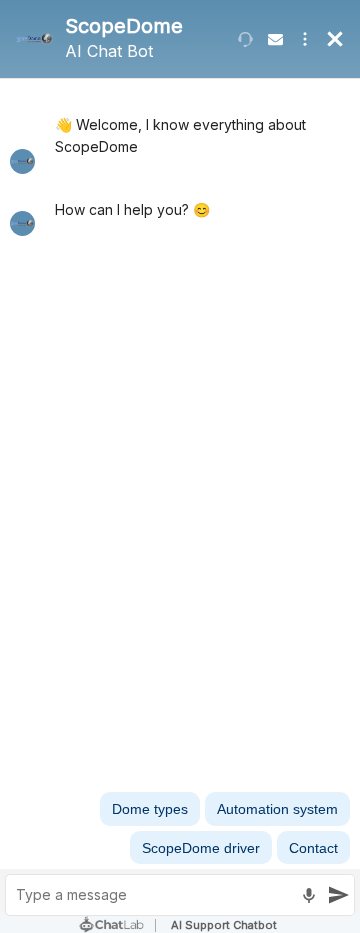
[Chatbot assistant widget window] (180, 466)
